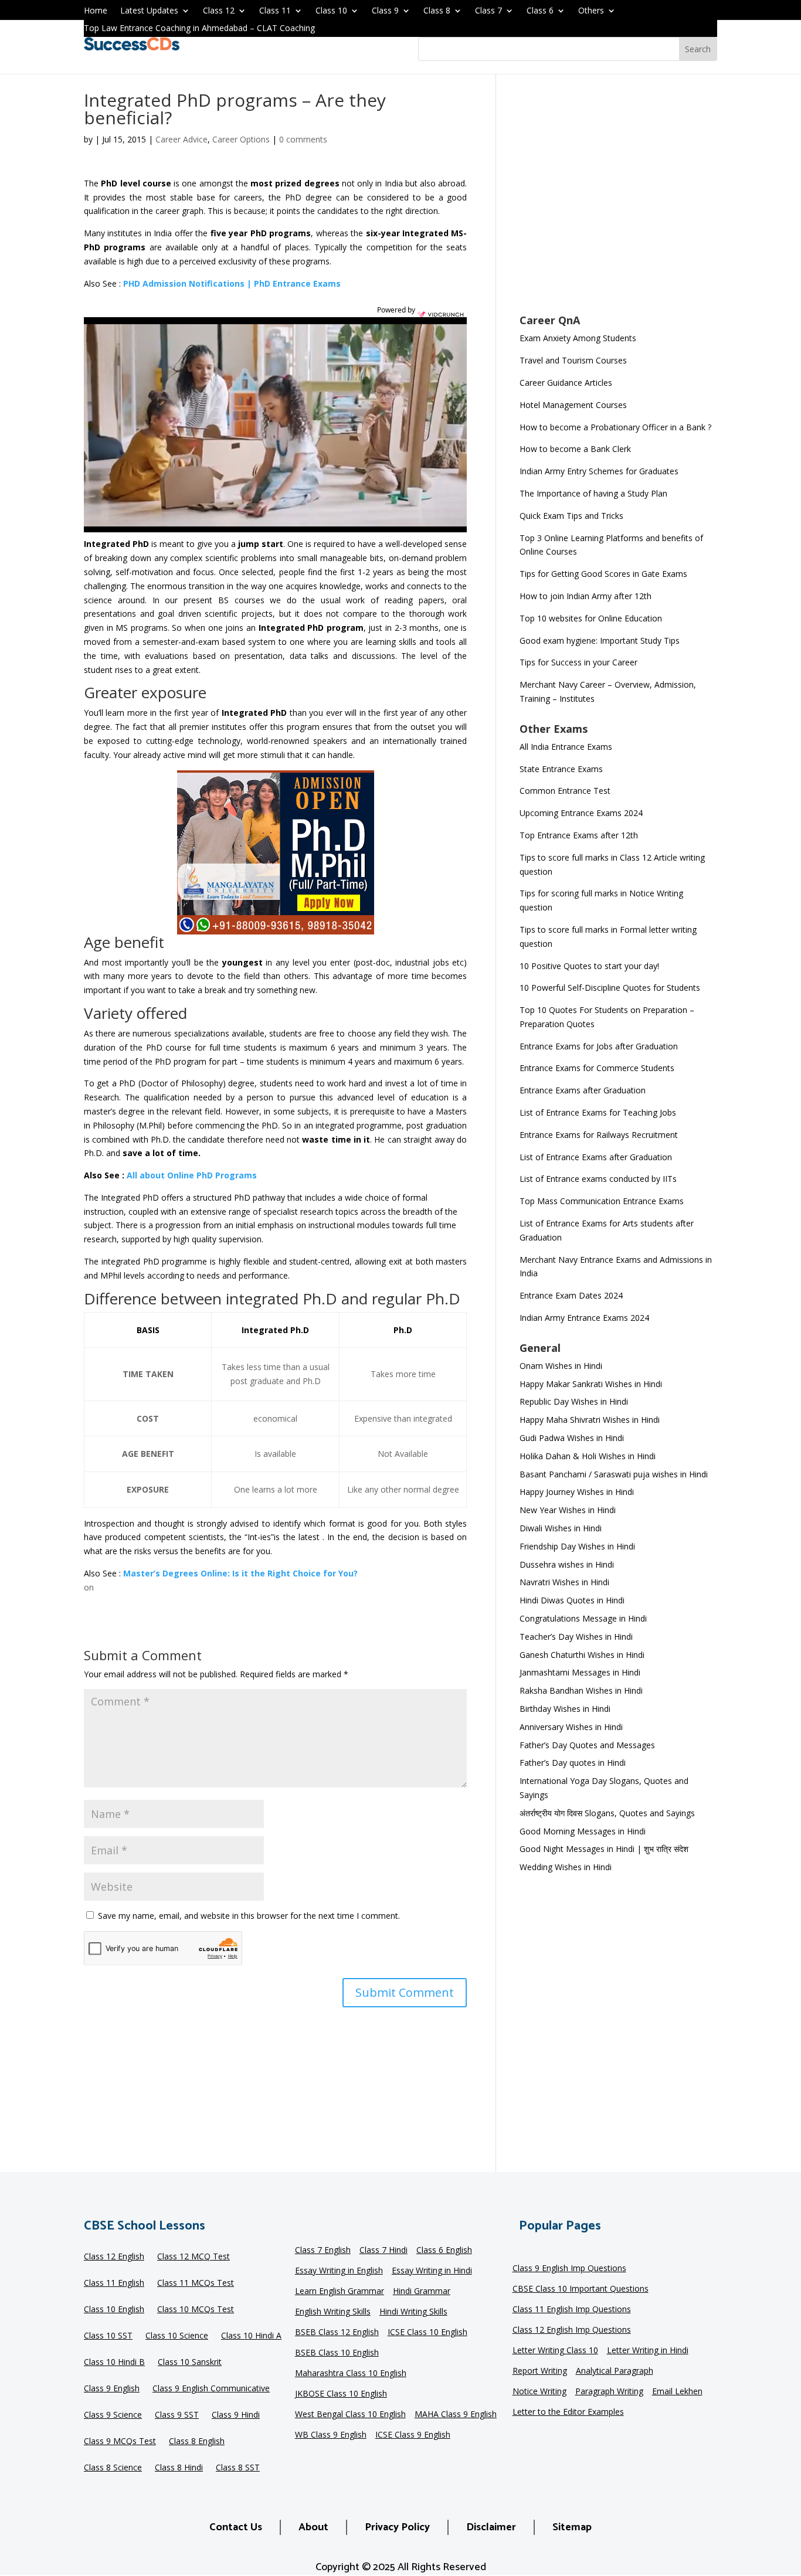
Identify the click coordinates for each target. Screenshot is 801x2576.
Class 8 (437, 11)
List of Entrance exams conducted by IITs (598, 1179)
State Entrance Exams (561, 769)
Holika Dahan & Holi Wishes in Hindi (588, 1456)
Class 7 (488, 11)
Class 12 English (114, 2257)
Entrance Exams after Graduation (583, 1090)
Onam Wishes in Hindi (561, 1366)
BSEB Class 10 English (337, 2353)
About (313, 2527)
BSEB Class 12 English (337, 2333)
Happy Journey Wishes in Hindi (577, 1492)
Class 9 (385, 11)
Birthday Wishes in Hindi (565, 1709)
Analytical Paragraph (615, 2371)
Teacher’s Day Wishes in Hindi (576, 1637)
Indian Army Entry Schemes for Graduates (599, 471)
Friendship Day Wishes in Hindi (577, 1546)
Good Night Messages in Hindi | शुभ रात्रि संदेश (604, 1849)
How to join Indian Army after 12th (586, 596)
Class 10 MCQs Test (196, 2310)
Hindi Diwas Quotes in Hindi (573, 1600)
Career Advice (181, 139)
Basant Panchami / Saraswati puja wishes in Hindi (614, 1474)
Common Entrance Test (565, 791)
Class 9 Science (113, 2415)
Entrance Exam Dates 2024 (571, 1295)
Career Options (241, 139)
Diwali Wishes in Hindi (561, 1528)
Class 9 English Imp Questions (569, 2269)
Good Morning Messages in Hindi (583, 1831)
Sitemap (572, 2527)
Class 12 (219, 11)
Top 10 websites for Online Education (591, 618)
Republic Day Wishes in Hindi (574, 1401)
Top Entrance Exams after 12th (579, 835)
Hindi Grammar (422, 2292)
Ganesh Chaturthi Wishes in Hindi (582, 1655)
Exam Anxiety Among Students (578, 338)
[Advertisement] (618, 202)
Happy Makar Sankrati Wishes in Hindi (591, 1384)
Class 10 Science (177, 2336)
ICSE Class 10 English (427, 2333)
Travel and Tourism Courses (573, 360)
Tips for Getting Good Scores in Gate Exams (603, 574)
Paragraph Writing (609, 2392)
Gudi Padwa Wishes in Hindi (572, 1438)
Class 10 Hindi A (251, 2336)
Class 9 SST (177, 2415)
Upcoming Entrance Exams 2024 (581, 813)
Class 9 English (112, 2389)
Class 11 (275, 11)
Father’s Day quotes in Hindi (573, 1763)
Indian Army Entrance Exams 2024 (584, 1318)
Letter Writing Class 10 (555, 2351)
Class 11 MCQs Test (196, 2283)
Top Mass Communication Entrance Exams (602, 1201)
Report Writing (540, 2371)
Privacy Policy (397, 2527)
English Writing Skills (333, 2312)
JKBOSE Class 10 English (341, 2394)
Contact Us (236, 2527)
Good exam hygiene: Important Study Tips (600, 640)
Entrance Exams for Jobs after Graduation (599, 1046)
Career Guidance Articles (566, 383)
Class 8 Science (113, 2468)
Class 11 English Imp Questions (572, 2310)
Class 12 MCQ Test (194, 2257)
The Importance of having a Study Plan (593, 493)
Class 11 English (114, 2283)
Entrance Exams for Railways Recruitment (599, 1135)
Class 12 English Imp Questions (572, 2330)
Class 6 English (444, 2251)
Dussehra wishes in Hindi (567, 1564)
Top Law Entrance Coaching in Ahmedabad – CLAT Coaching (199, 29)
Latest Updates (149, 11)
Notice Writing (539, 2392)
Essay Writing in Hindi (432, 2271)
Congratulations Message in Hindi (583, 1618)
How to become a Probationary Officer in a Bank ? (615, 427)
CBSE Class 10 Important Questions (581, 2289)
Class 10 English (114, 2310)
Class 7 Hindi (383, 2251)
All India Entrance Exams (566, 747)
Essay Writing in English (339, 2271)
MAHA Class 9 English (456, 2415)
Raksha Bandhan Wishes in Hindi (581, 1690)
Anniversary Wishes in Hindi (571, 1727)
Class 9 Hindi (236, 2415)
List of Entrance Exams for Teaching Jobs (598, 1112)
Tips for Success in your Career (578, 662)
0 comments (303, 139)
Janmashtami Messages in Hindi (580, 1672)
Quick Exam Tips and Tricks (571, 516)
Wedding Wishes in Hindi (566, 1867)
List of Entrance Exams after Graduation (596, 1157)
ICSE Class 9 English (413, 2435)
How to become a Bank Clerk (575, 449)
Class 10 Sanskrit (190, 2363)
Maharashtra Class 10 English (351, 2374)
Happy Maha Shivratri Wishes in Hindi (590, 1420)
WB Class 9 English (331, 2435)
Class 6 (540, 11)
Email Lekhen (677, 2392)
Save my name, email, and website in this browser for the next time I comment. (249, 1916)
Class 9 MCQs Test (120, 2442)
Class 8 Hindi (179, 2468)
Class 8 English (197, 2442)
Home (96, 11)
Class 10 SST (108, 2336)
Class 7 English (323, 2251)
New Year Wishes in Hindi (568, 1510)
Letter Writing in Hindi (648, 2351)
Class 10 (331, 11)
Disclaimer (491, 2527)
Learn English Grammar (340, 2292)
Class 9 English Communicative (211, 2389)
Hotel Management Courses (573, 405)
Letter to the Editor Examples (568, 2412)
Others (591, 11)
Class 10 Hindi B (114, 2363)
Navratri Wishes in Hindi (564, 1582)
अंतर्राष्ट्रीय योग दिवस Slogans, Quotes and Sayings (607, 1813)
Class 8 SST (238, 2468)
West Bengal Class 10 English (350, 2415)
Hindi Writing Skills (413, 2312)
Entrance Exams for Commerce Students (597, 1068)
